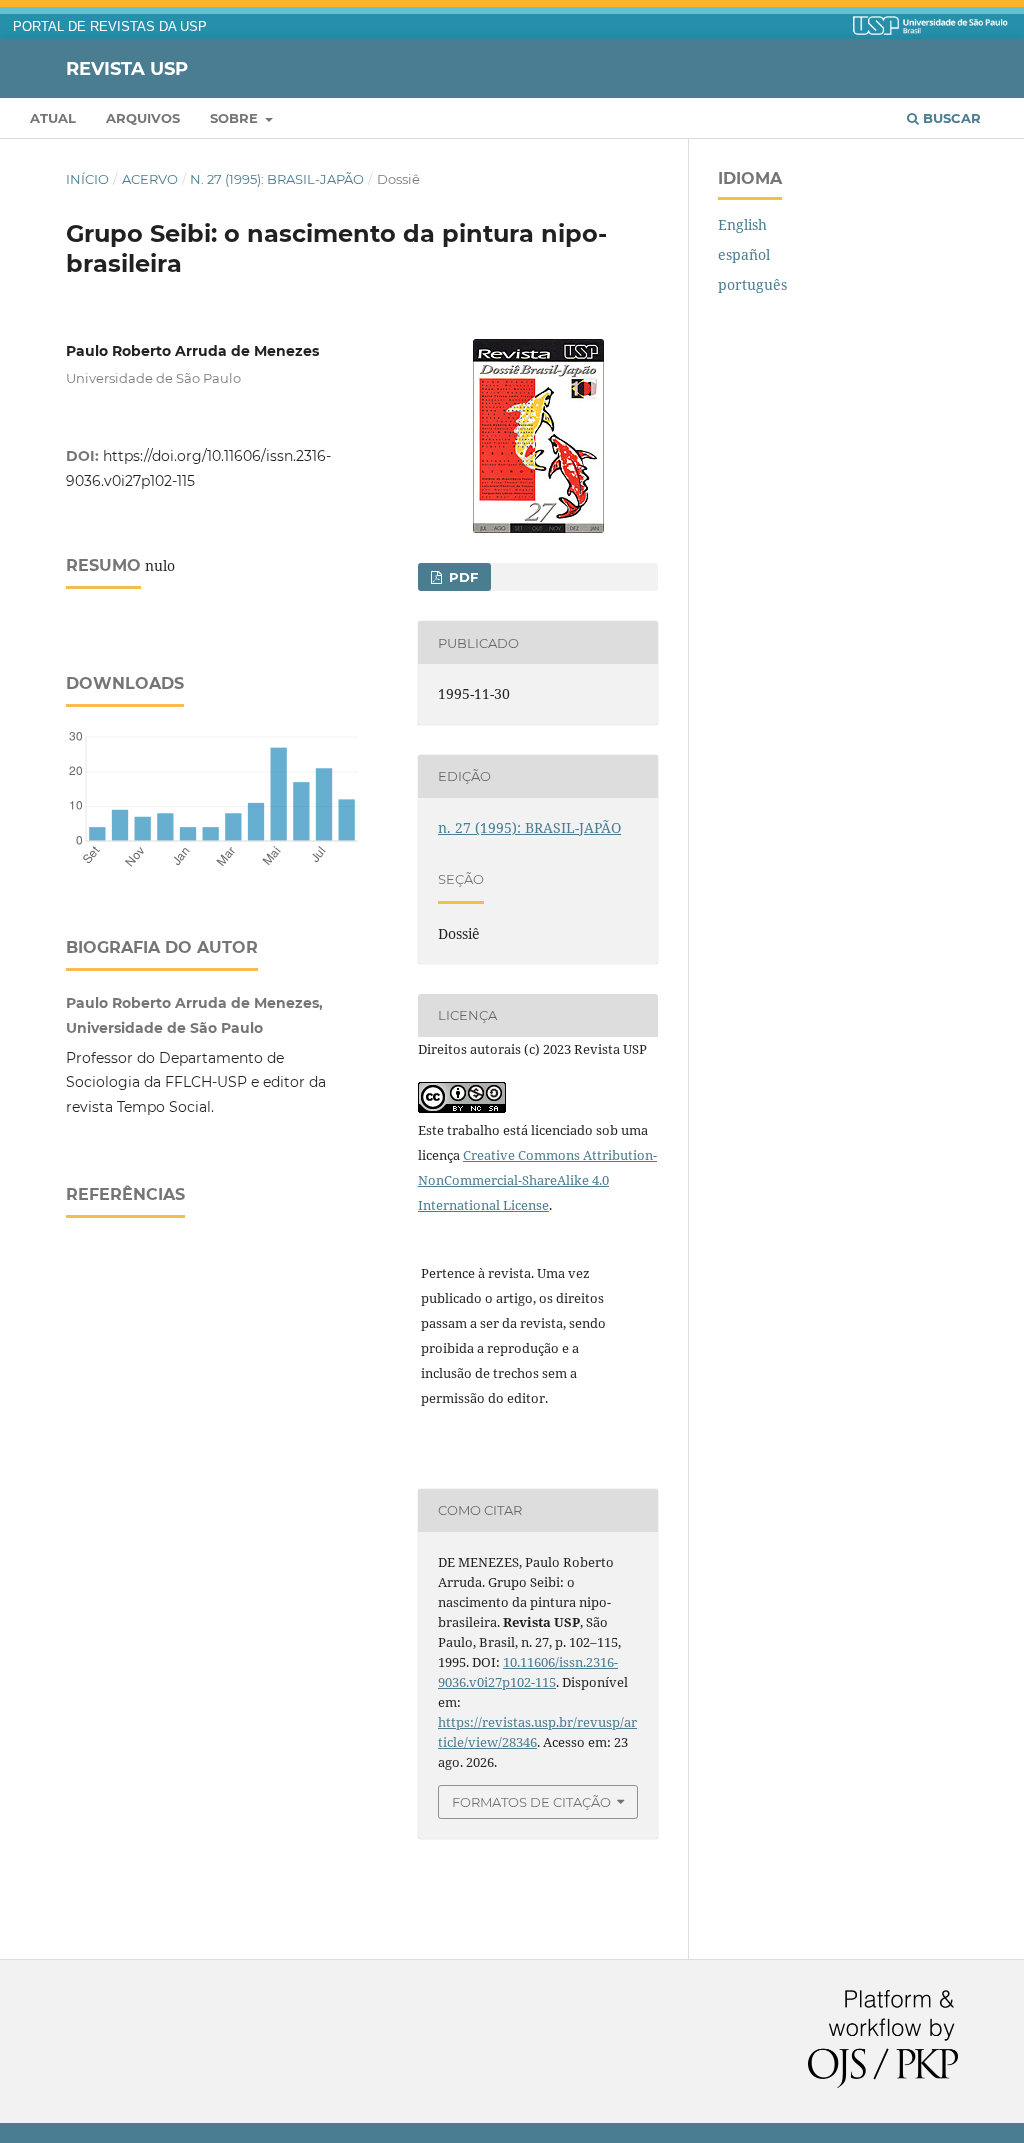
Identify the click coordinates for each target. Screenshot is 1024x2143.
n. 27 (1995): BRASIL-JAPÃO (277, 179)
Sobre (236, 118)
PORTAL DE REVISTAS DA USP (110, 27)
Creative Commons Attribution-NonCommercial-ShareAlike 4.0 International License (537, 1180)
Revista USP (127, 68)
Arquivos (143, 118)
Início (87, 179)
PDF (461, 577)
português (752, 284)
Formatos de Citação (531, 1802)
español (744, 254)
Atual (53, 118)
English (742, 224)
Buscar (950, 118)
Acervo (150, 179)
